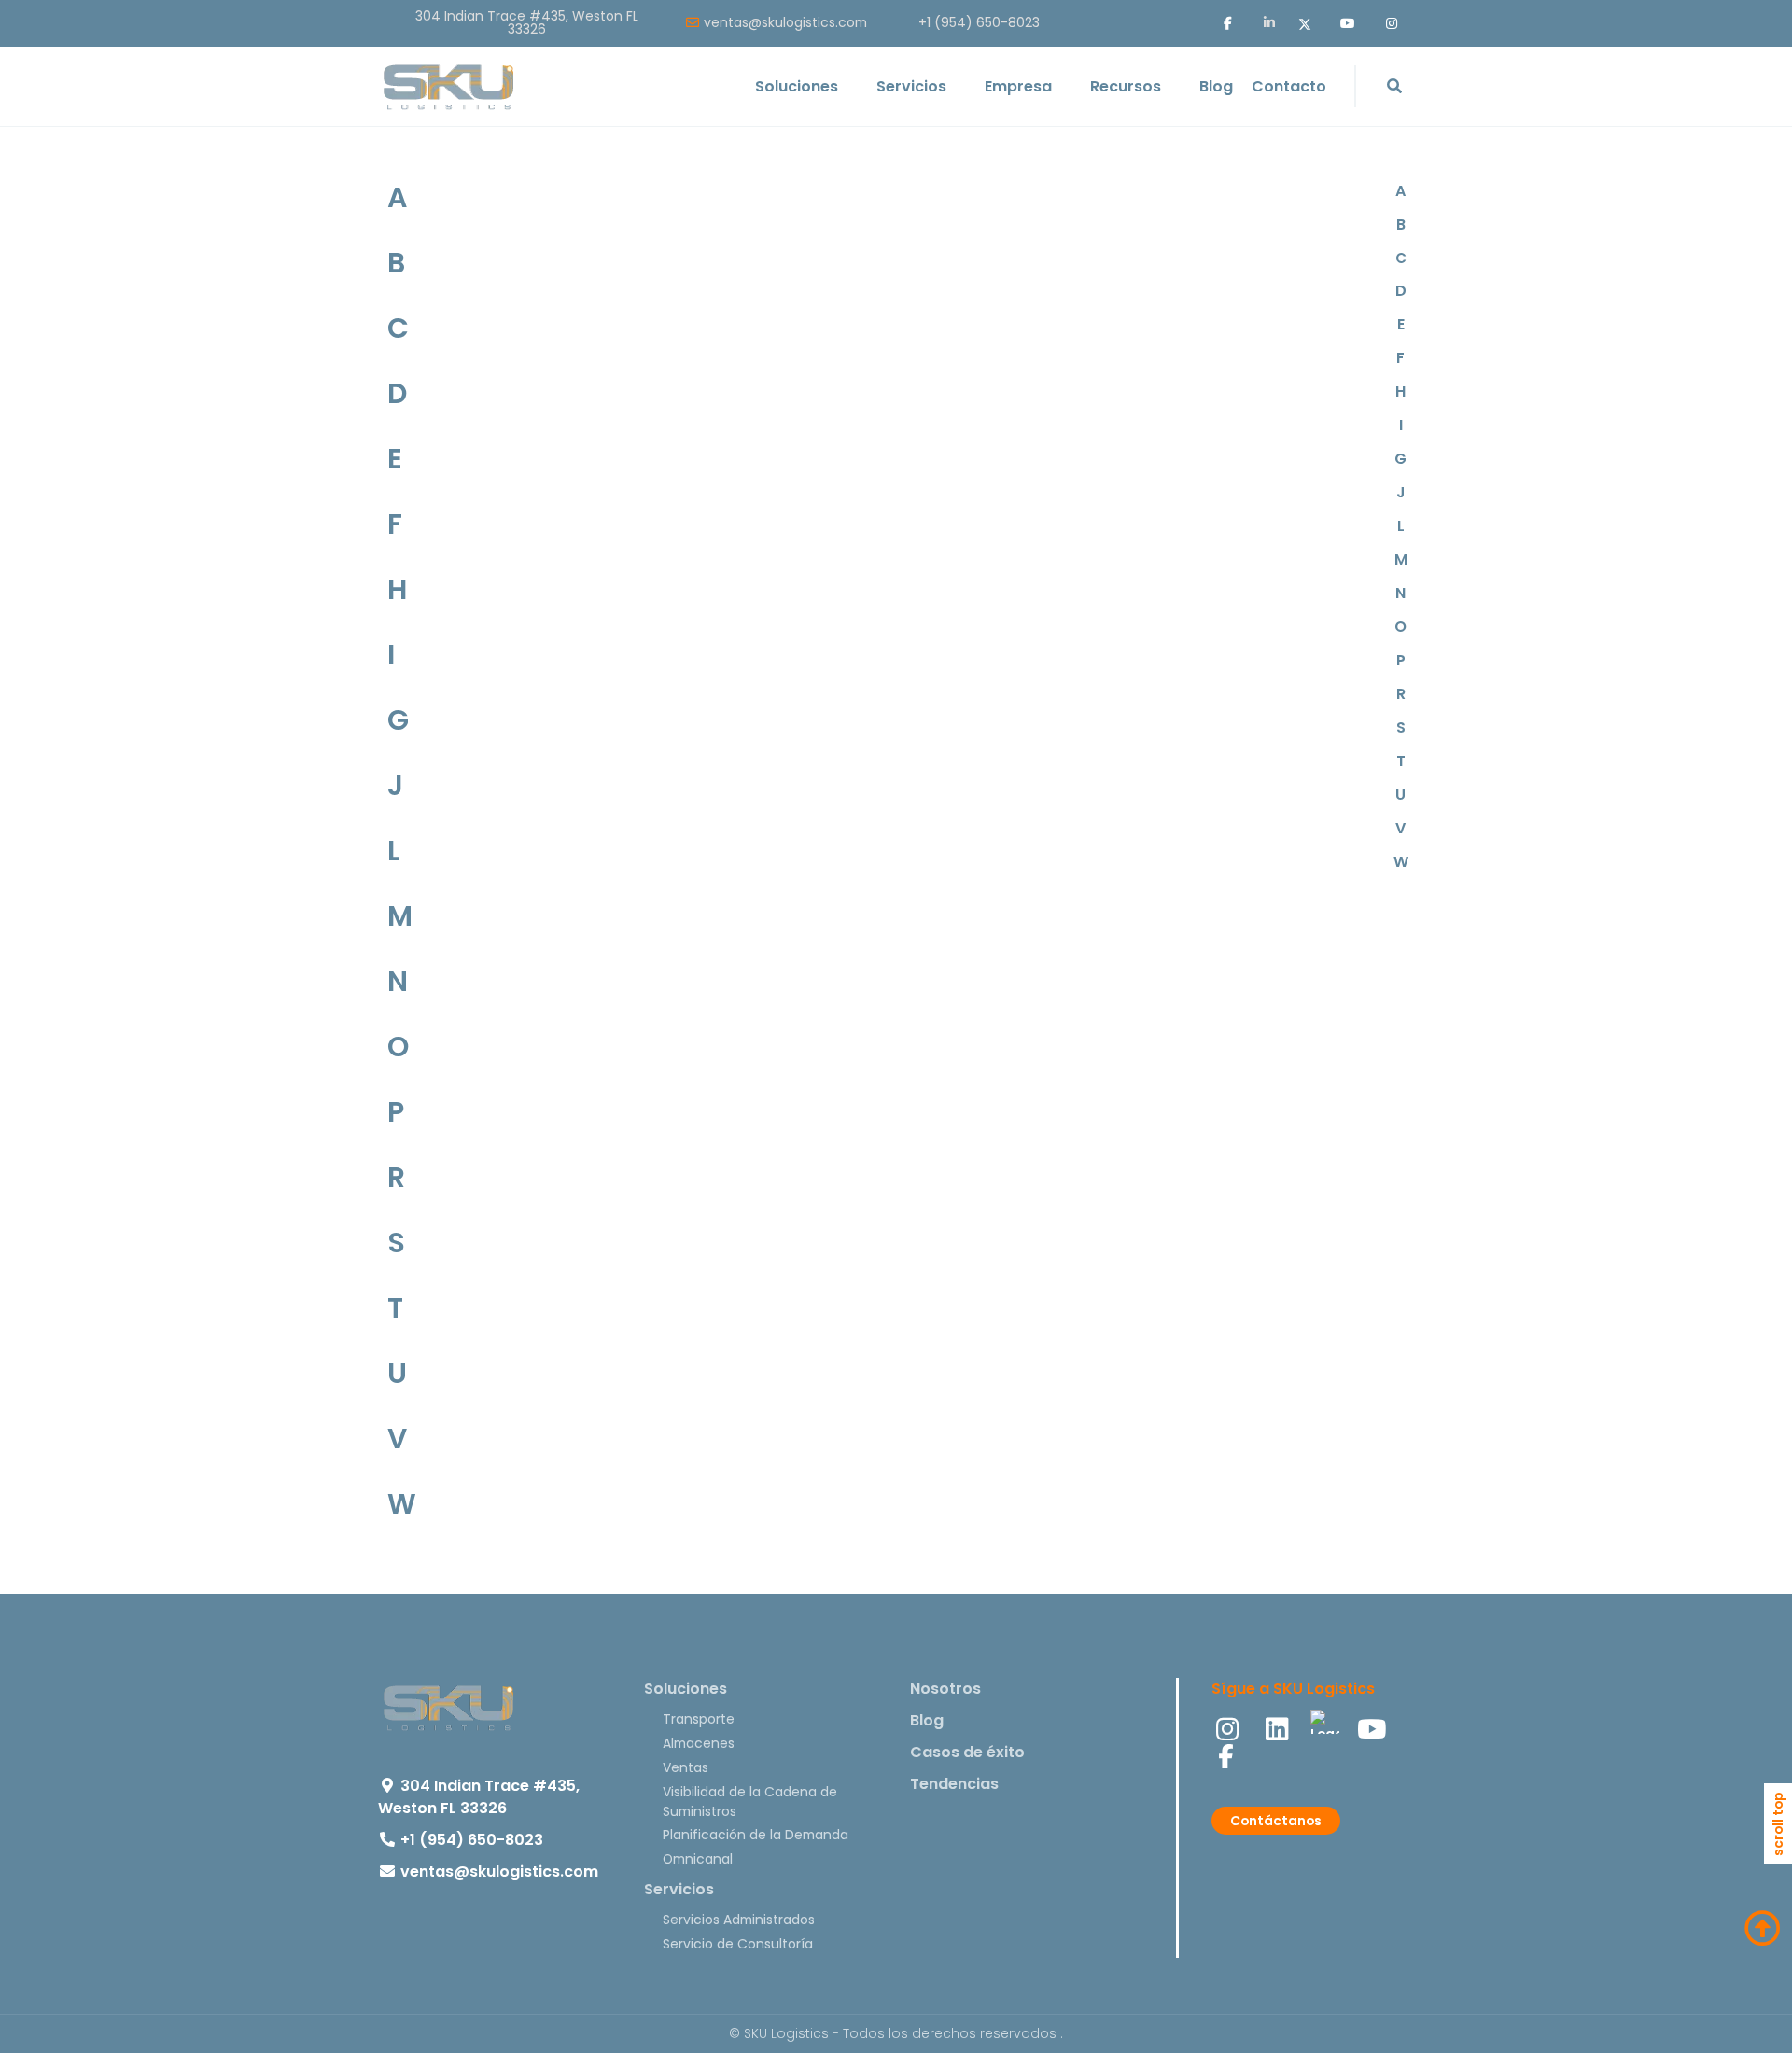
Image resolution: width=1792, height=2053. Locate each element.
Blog (927, 1720)
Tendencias (954, 1784)
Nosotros (945, 1689)
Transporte (699, 1719)
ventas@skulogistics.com (785, 23)
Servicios (679, 1889)
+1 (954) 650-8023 (979, 23)
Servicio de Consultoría (738, 1944)
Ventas (686, 1767)
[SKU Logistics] (448, 87)
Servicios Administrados (739, 1920)
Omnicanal (698, 1859)
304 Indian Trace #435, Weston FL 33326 (527, 23)
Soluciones (686, 1689)
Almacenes (699, 1743)
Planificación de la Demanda (756, 1835)
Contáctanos (1276, 1821)
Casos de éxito (967, 1752)
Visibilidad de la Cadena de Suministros (750, 1802)
